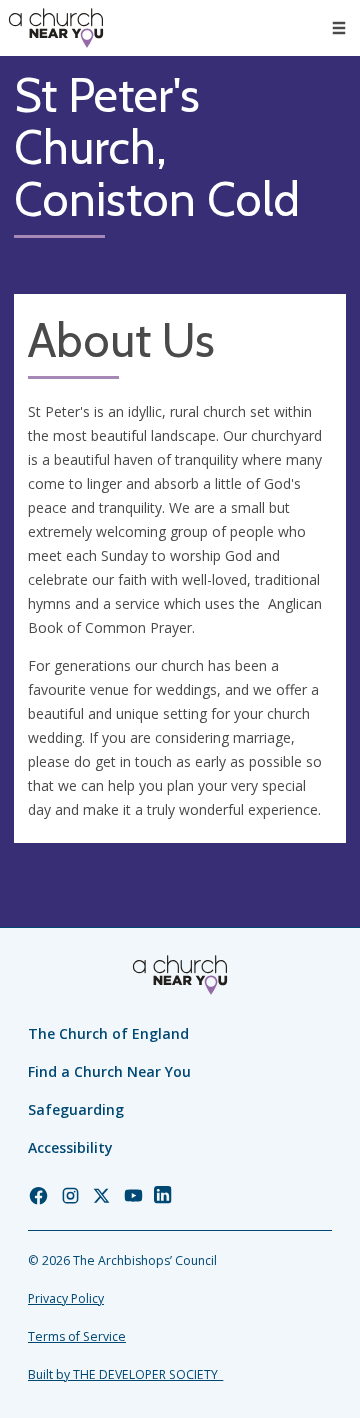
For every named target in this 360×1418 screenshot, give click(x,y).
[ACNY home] (56, 28)
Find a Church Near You (109, 1071)
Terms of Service (77, 1336)
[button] (339, 28)
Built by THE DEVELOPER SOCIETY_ (125, 1374)
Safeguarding (76, 1109)
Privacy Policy (66, 1298)
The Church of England (108, 1033)
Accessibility (70, 1147)
